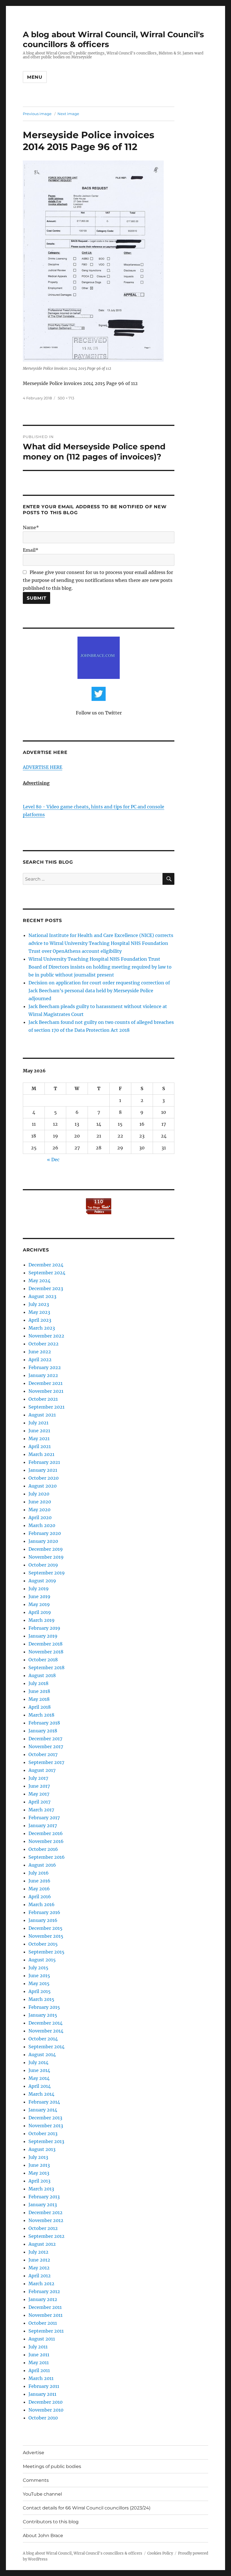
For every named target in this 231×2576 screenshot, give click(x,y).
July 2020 (39, 1494)
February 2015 (44, 2007)
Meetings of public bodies (52, 2466)
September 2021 (46, 1407)
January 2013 (43, 2205)
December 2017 (45, 1739)
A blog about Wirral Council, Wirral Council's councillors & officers (83, 2553)
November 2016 (46, 1841)
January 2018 (43, 1731)
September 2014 (46, 2047)
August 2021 (42, 1415)
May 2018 (39, 1699)
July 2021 (38, 1423)
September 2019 (47, 1573)
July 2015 (38, 1968)
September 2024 (47, 1273)
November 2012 (46, 2220)
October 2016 (43, 1849)
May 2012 (39, 2268)
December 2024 (46, 1265)
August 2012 (42, 2244)
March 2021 (41, 1454)
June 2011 (39, 2355)
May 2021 (39, 1438)
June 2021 (39, 1431)
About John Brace (43, 2536)
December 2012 (45, 2212)
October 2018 (43, 1660)
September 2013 (46, 2141)
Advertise (34, 2453)
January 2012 (43, 2299)
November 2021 (46, 1391)
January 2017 (43, 1825)
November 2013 (46, 2126)
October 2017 (43, 1754)
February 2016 (44, 1912)
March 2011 (41, 2378)
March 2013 (41, 2189)
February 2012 (44, 2291)
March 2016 (42, 1904)
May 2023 (39, 1312)
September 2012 (46, 2236)
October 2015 (43, 1944)
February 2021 (44, 1462)
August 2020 (43, 1486)
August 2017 (42, 1770)
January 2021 (43, 1470)
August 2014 (42, 2054)
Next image (68, 114)
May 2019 (39, 1604)
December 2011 (45, 2307)
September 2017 (46, 1762)
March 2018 (41, 1715)
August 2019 (42, 1581)
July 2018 (38, 1683)
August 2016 (42, 1865)
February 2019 (44, 1628)
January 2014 (43, 2110)
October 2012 (43, 2228)
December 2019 (46, 1549)
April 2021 (40, 1446)
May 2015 (39, 1983)
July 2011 (38, 2347)
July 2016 (39, 1873)
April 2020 (40, 1517)
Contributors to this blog (51, 2522)
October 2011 (43, 2323)
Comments (36, 2480)
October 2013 (43, 2133)
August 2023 (42, 1296)
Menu (35, 77)
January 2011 (42, 2394)
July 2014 (38, 2062)
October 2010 (43, 2418)
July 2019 (39, 1589)
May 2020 (39, 1510)
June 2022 (40, 1352)
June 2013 (39, 2165)
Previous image (37, 114)
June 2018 (39, 1691)
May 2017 (39, 1794)
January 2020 (43, 1541)
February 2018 (44, 1723)
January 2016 (43, 1920)
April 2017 (39, 1802)
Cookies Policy (160, 2553)
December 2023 (46, 1288)
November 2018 (46, 1652)
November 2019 (46, 1557)
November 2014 (46, 2031)
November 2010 (46, 2410)
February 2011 (44, 2386)
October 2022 (44, 1344)
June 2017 (39, 1786)
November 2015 (46, 1936)
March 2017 (41, 1810)
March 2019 (42, 1620)
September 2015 (46, 1952)
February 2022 (45, 1367)
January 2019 (43, 1636)
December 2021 (45, 1383)
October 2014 (43, 2039)
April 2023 (40, 1320)
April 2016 (40, 1897)
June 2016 (39, 1881)
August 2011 (42, 2339)
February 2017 (44, 1818)
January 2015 (43, 2015)
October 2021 (43, 1399)
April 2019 (40, 1612)
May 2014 (39, 2078)
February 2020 (45, 1533)
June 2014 (39, 2070)
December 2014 (45, 2023)
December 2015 (45, 1928)
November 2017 (46, 1746)
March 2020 (42, 1525)
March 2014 (41, 2094)
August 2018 (42, 1675)
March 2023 (42, 1328)
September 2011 (46, 2331)
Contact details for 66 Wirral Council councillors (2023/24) (87, 2508)
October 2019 (43, 1565)
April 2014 (40, 2086)
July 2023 (39, 1304)
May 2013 (39, 2173)
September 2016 (47, 1857)
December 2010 (45, 2402)
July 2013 (38, 2157)
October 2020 (44, 1478)
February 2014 (44, 2102)
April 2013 (39, 2181)
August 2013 (42, 2149)
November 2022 (46, 1336)
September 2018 (46, 1668)
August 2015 (42, 1960)
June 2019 (39, 1596)
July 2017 (38, 1778)
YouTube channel (42, 2494)
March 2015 (41, 1999)
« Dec (53, 1160)
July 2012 (38, 2252)
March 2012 (41, 2284)
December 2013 (45, 2118)
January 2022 (43, 1375)
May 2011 (39, 2362)
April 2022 (40, 1360)
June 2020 (40, 1502)
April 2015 (40, 1991)
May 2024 (39, 1281)
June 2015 (39, 1976)
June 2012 (39, 2260)
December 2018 (45, 1644)
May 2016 (39, 1889)
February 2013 (44, 2197)
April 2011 (39, 2370)
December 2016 (46, 1833)
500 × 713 (66, 398)
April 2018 (40, 1707)
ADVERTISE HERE (43, 767)
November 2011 (45, 2315)
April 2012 (40, 2276)
